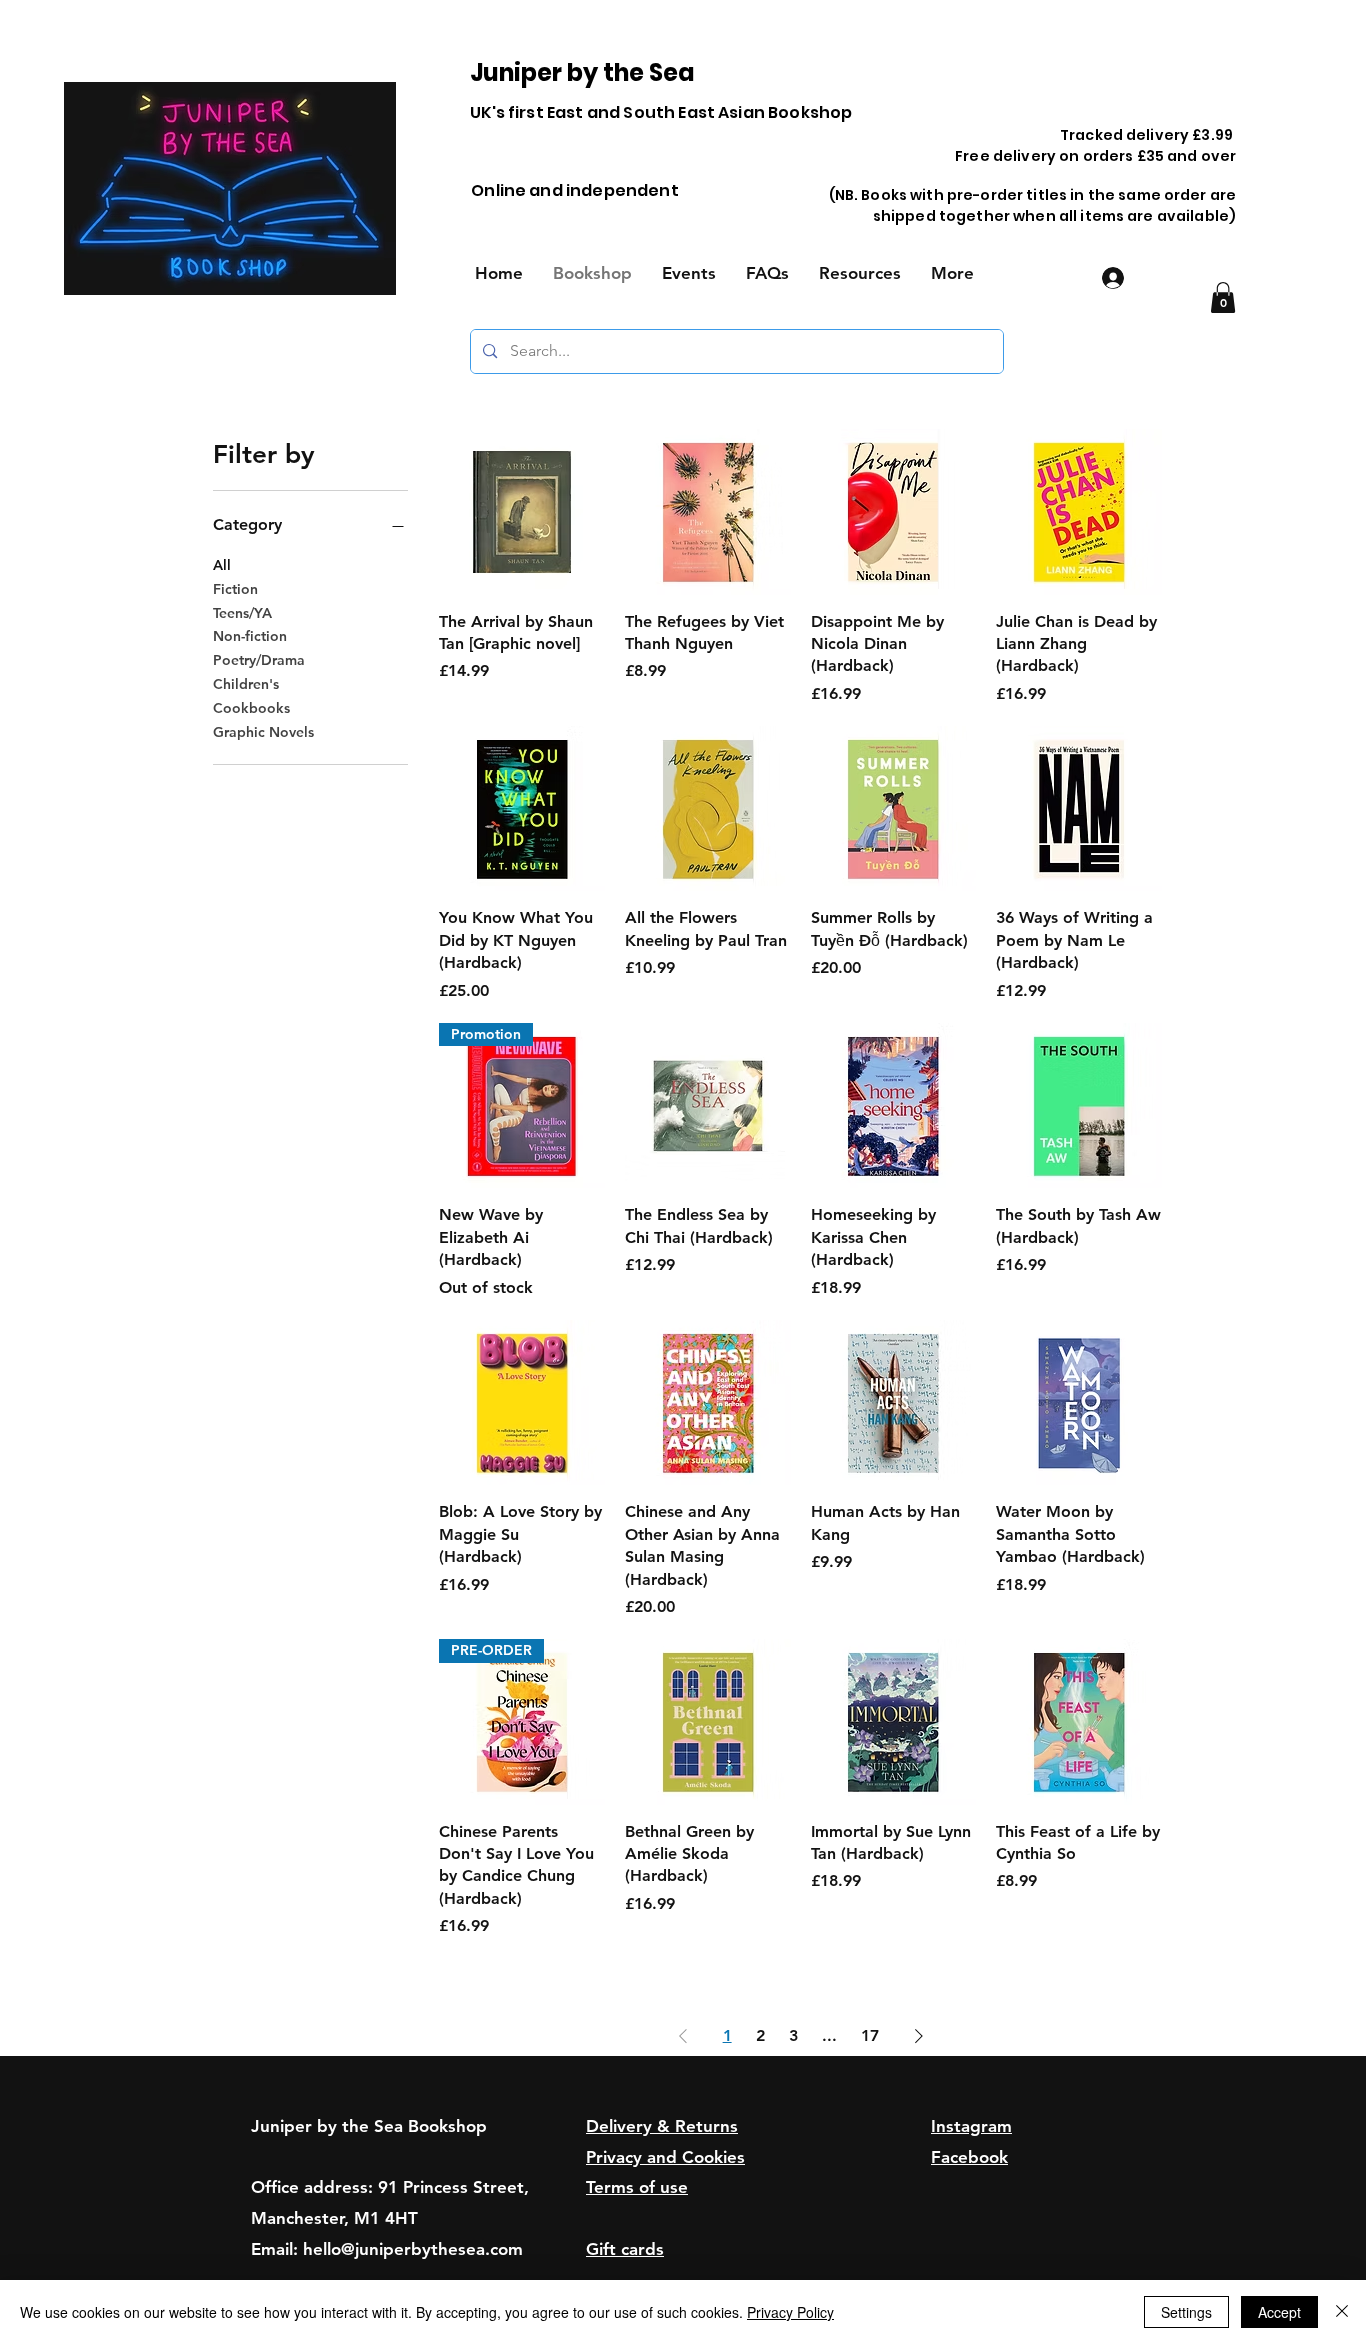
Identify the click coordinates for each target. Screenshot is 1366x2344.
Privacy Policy (790, 2312)
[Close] (1342, 2312)
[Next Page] (919, 2036)
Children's (246, 684)
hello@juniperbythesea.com (413, 2249)
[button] (1223, 297)
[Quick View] (522, 512)
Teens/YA (242, 613)
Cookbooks (251, 708)
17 (870, 2035)
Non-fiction (250, 636)
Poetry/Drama (259, 660)
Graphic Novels (263, 732)
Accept (1279, 2312)
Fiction (235, 589)
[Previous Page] (683, 2036)
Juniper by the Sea (582, 72)
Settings (1186, 2312)
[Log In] (1110, 278)
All (222, 565)
